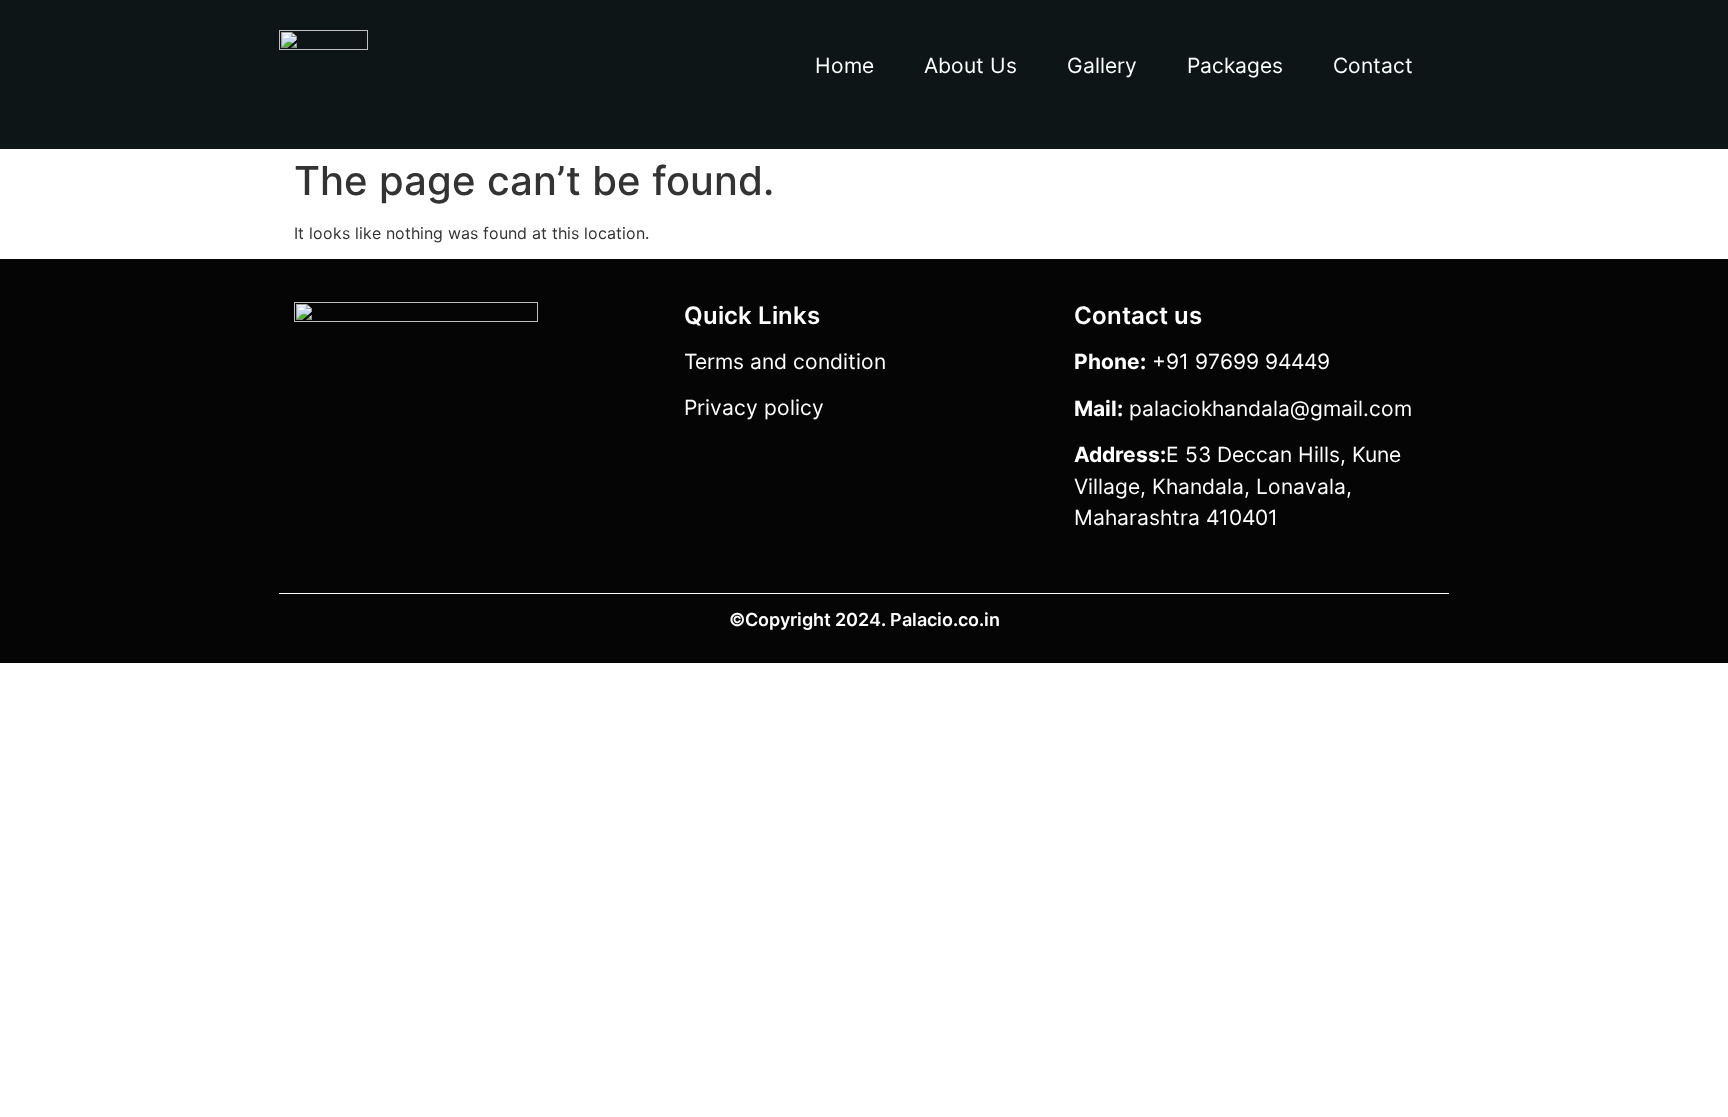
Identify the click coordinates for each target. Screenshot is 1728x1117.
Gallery (1102, 65)
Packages (1235, 65)
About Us (970, 65)
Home (844, 65)
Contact (1373, 65)
